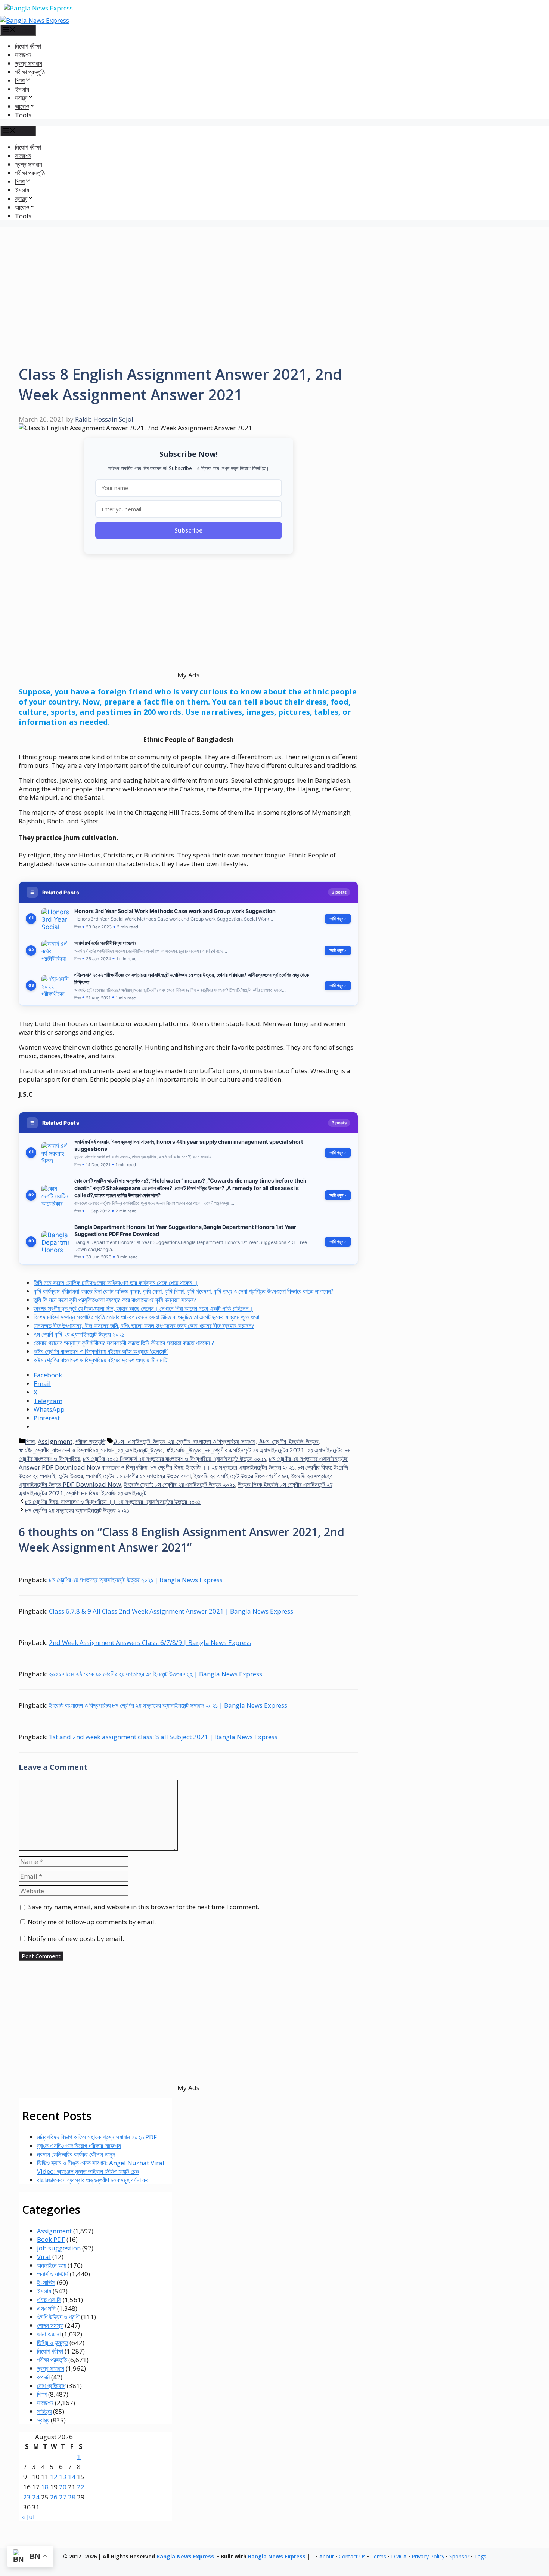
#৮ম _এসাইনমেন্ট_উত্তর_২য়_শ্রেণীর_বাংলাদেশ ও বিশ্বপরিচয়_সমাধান (184, 1441)
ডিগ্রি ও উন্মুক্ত (52, 2343)
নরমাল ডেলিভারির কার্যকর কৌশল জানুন (76, 2154)
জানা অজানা (49, 2334)
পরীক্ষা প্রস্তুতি (30, 72)
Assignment (55, 1441)
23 (27, 2497)
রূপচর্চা (43, 2377)
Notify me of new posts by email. (76, 1939)
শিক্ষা (30, 1441)
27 (63, 2497)
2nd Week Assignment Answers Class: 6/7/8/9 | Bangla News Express (150, 1643)
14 (72, 2477)
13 (63, 2477)
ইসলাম (22, 89)
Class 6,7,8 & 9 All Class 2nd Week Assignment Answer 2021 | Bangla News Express (171, 1611)
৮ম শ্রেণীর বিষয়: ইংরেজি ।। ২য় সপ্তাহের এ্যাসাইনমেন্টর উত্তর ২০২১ (222, 1467)
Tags (480, 2556)
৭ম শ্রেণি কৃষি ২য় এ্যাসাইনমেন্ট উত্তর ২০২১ (79, 1334)
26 (54, 2497)
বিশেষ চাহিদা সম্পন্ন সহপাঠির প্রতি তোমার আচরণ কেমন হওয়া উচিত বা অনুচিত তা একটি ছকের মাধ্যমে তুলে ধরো (146, 1317)
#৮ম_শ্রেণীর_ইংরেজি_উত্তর (289, 1441)
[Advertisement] (274, 279)
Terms (378, 2556)
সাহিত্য (44, 2411)
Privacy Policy (428, 2556)
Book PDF (51, 2239)
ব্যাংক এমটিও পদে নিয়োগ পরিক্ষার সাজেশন (79, 2146)
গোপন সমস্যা (50, 2325)
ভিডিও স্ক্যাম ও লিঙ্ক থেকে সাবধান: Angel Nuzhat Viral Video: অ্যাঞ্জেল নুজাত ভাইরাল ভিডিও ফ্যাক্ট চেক (101, 2167)
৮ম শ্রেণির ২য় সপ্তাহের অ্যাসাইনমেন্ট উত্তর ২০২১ (77, 1510)
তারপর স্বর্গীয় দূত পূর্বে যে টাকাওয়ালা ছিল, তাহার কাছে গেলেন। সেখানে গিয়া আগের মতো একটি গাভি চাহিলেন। (143, 1308)
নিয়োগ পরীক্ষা (28, 46)
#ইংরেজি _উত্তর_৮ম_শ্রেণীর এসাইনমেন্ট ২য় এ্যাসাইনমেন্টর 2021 (235, 1450)
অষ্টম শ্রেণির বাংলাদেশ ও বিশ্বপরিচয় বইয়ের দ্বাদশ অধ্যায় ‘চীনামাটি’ (101, 1360)
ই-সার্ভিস (46, 2282)
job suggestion (59, 2248)
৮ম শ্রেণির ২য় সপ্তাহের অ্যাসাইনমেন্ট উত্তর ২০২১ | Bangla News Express (136, 1580)
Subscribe (189, 530)
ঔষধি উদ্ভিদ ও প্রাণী (58, 2317)
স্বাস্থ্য (43, 2420)
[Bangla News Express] (35, 20)
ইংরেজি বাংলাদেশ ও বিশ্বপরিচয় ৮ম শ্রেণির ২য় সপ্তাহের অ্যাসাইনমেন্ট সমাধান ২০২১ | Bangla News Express (168, 1705)
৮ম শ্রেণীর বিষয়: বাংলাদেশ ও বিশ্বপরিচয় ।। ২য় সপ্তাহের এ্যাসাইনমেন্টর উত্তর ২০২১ (113, 1502)
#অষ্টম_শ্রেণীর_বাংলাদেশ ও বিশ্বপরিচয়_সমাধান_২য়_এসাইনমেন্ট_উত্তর (91, 1450)
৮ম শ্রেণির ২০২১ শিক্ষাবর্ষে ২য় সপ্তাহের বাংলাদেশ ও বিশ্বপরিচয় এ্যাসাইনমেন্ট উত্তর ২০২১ (174, 1459)
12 (54, 2477)
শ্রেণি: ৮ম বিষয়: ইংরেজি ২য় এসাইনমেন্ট (106, 1493)
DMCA (399, 2556)
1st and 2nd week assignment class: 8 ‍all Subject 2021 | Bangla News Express (163, 1737)
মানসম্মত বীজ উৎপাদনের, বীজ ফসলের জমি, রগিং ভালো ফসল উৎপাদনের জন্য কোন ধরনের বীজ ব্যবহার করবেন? (144, 1326)
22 (81, 2487)
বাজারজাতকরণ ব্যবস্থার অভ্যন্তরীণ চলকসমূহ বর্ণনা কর (93, 2180)
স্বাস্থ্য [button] (21, 98)
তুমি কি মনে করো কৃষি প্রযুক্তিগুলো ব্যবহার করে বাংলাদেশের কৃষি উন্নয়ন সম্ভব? (115, 1300)
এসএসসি (46, 2308)
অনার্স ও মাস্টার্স (53, 2274)
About (327, 2556)
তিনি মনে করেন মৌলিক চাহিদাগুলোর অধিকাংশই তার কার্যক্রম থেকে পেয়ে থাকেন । (116, 1283)
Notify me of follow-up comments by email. (92, 1922)
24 (36, 2497)
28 (72, 2497)
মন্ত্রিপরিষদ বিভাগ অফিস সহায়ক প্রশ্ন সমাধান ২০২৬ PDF (97, 2137)
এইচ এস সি (49, 2300)
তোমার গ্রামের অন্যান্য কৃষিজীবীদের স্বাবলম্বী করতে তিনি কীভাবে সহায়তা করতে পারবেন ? (124, 1343)
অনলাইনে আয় (52, 2265)
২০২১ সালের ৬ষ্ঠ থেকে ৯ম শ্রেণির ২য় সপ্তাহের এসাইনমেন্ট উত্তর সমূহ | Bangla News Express (156, 1674)
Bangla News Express (185, 2556)
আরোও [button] (22, 106)
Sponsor (459, 2556)
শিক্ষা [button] (20, 81)
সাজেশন (23, 55)
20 (63, 2487)
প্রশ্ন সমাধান (29, 63)
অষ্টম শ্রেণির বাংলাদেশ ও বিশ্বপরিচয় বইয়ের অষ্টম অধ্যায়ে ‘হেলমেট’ (101, 1351)
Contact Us (352, 2556)
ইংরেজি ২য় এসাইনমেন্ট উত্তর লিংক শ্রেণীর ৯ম (241, 1476)
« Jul (28, 2517)
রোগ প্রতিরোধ (51, 2386)
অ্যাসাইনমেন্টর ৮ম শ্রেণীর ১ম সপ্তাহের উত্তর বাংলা (138, 1476)
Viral (44, 2257)
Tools (23, 115)
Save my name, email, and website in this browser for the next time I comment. (144, 1907)
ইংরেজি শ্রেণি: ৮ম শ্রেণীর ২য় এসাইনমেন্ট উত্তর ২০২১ (179, 1484)
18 (45, 2487)
